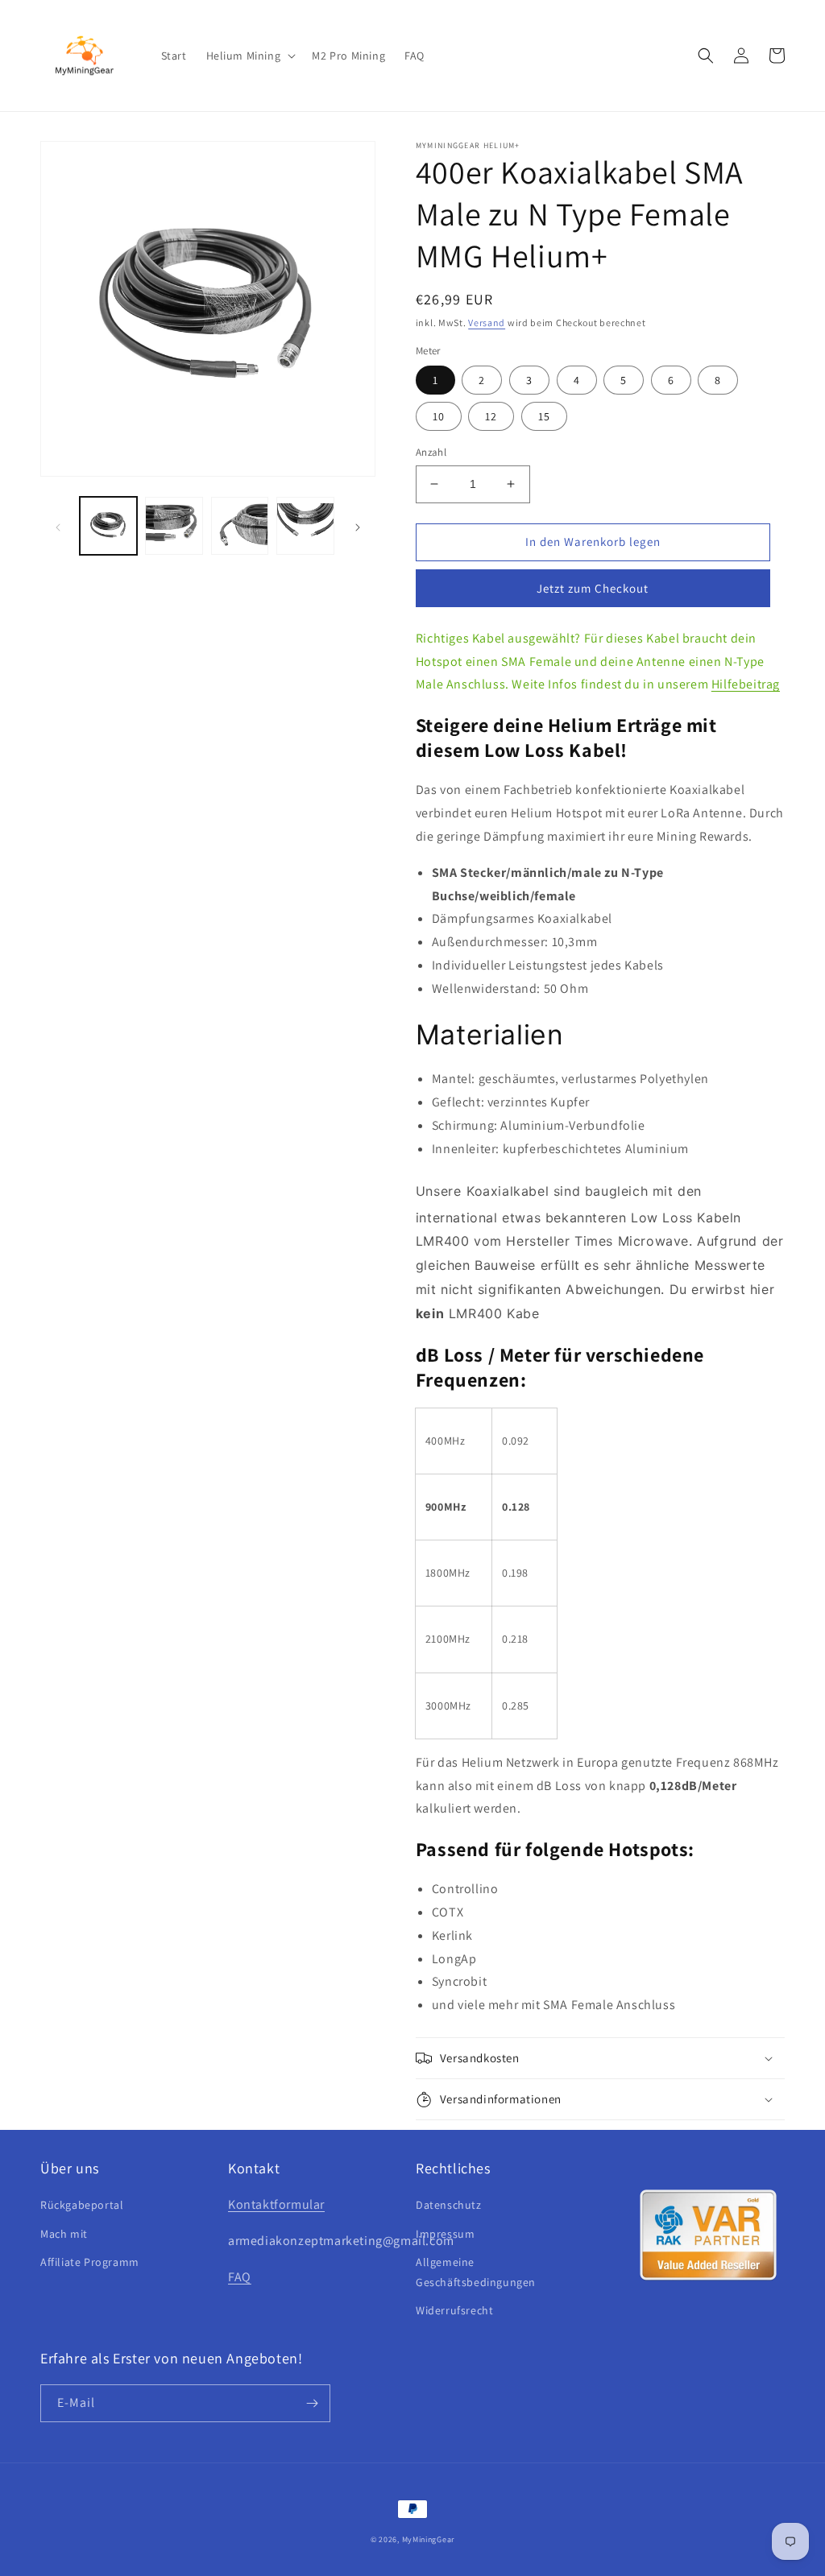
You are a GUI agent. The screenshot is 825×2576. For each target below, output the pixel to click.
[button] (250, 56)
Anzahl (431, 452)
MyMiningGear (428, 2539)
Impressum (445, 2234)
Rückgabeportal (82, 2205)
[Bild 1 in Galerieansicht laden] (108, 525)
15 (544, 416)
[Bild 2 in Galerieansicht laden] (174, 525)
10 (439, 416)
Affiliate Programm (90, 2262)
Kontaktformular (276, 2204)
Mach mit (64, 2234)
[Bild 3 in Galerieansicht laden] (240, 525)
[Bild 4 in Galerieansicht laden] (305, 525)
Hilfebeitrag (746, 684)
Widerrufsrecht (454, 2310)
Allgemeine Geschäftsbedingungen (476, 2272)
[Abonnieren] (312, 2403)
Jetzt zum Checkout (593, 588)
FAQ (240, 2277)
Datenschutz (449, 2205)
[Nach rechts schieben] (358, 526)
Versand (487, 323)
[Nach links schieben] (58, 526)
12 (491, 416)
